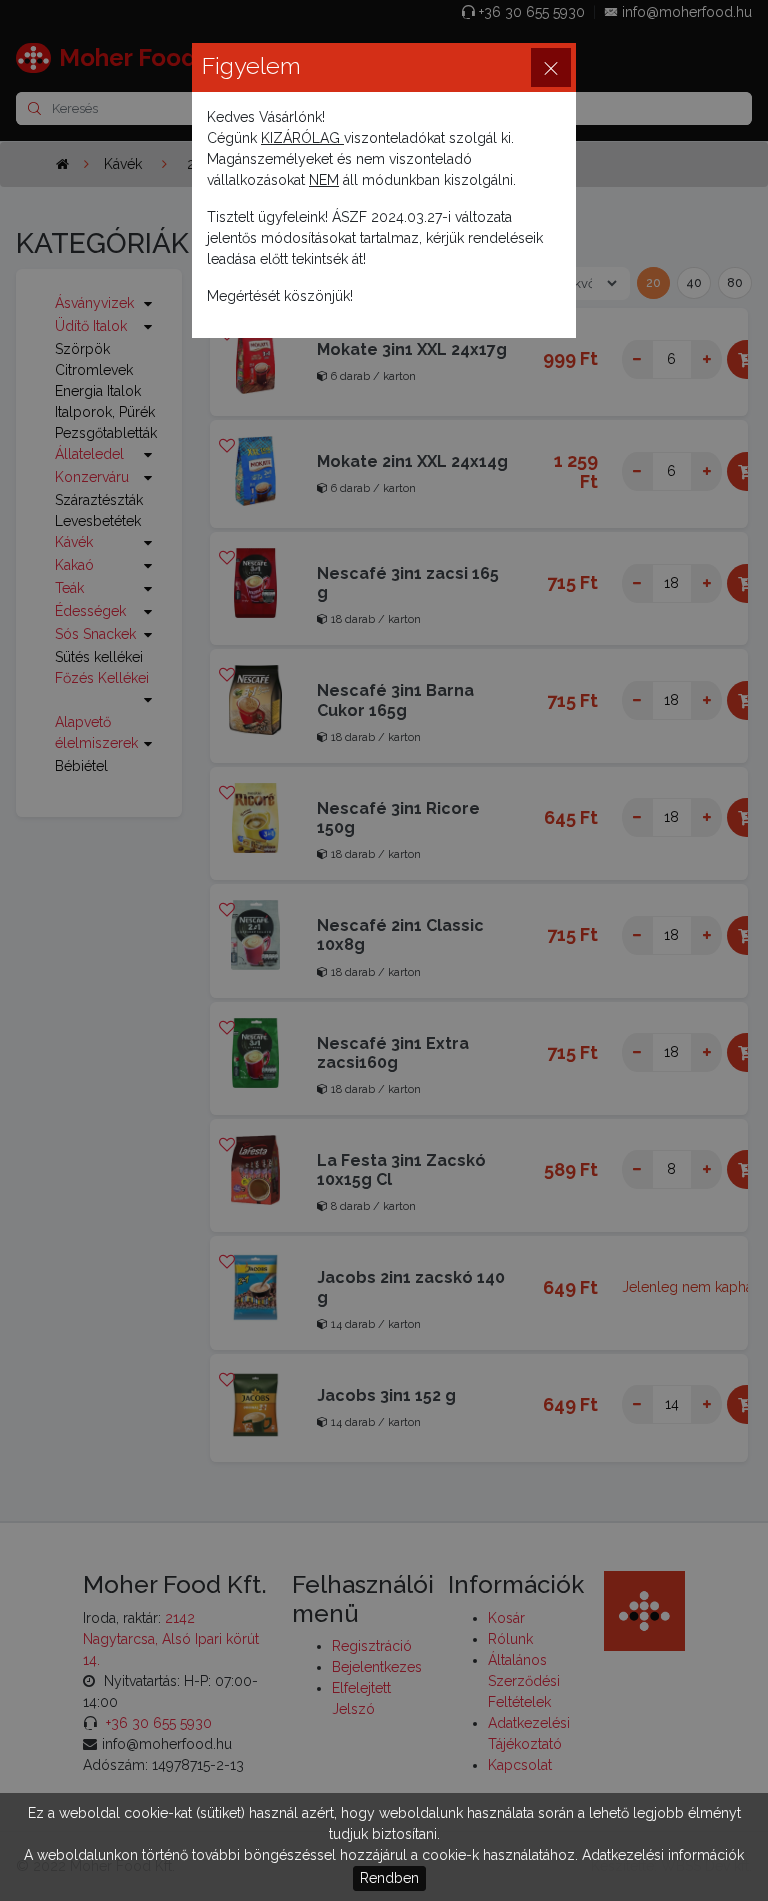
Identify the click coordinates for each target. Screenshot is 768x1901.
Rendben (389, 1878)
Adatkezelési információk (663, 1855)
